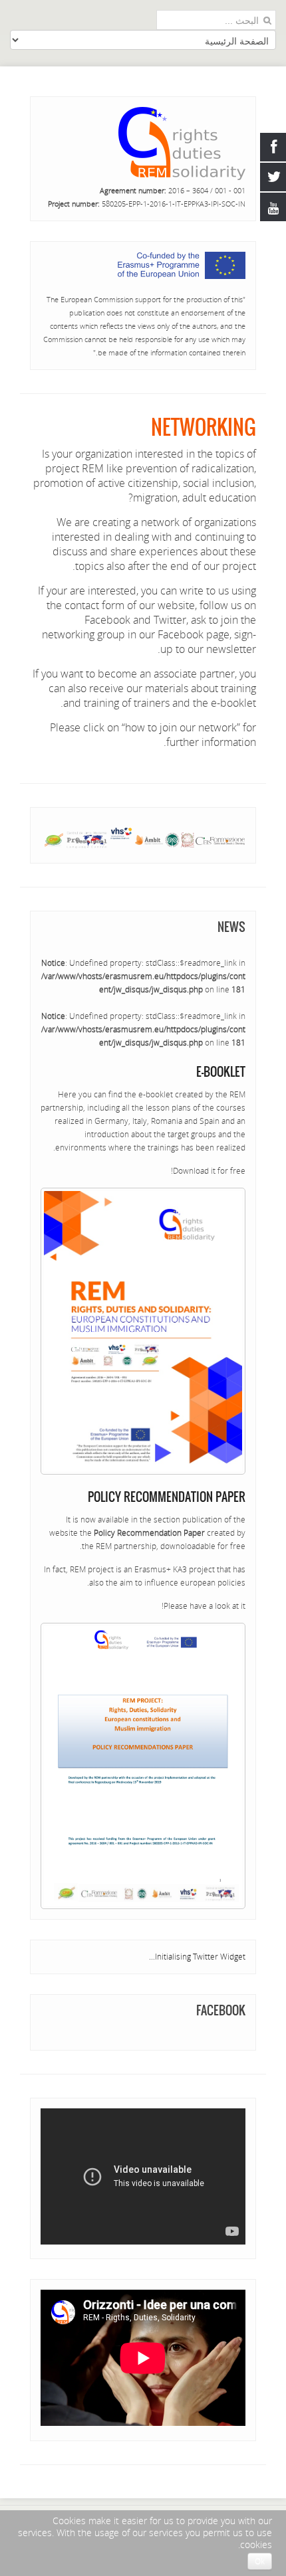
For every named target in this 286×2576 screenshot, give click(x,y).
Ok (260, 2561)
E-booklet (221, 1072)
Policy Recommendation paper (167, 1497)
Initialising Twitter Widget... (197, 1957)
